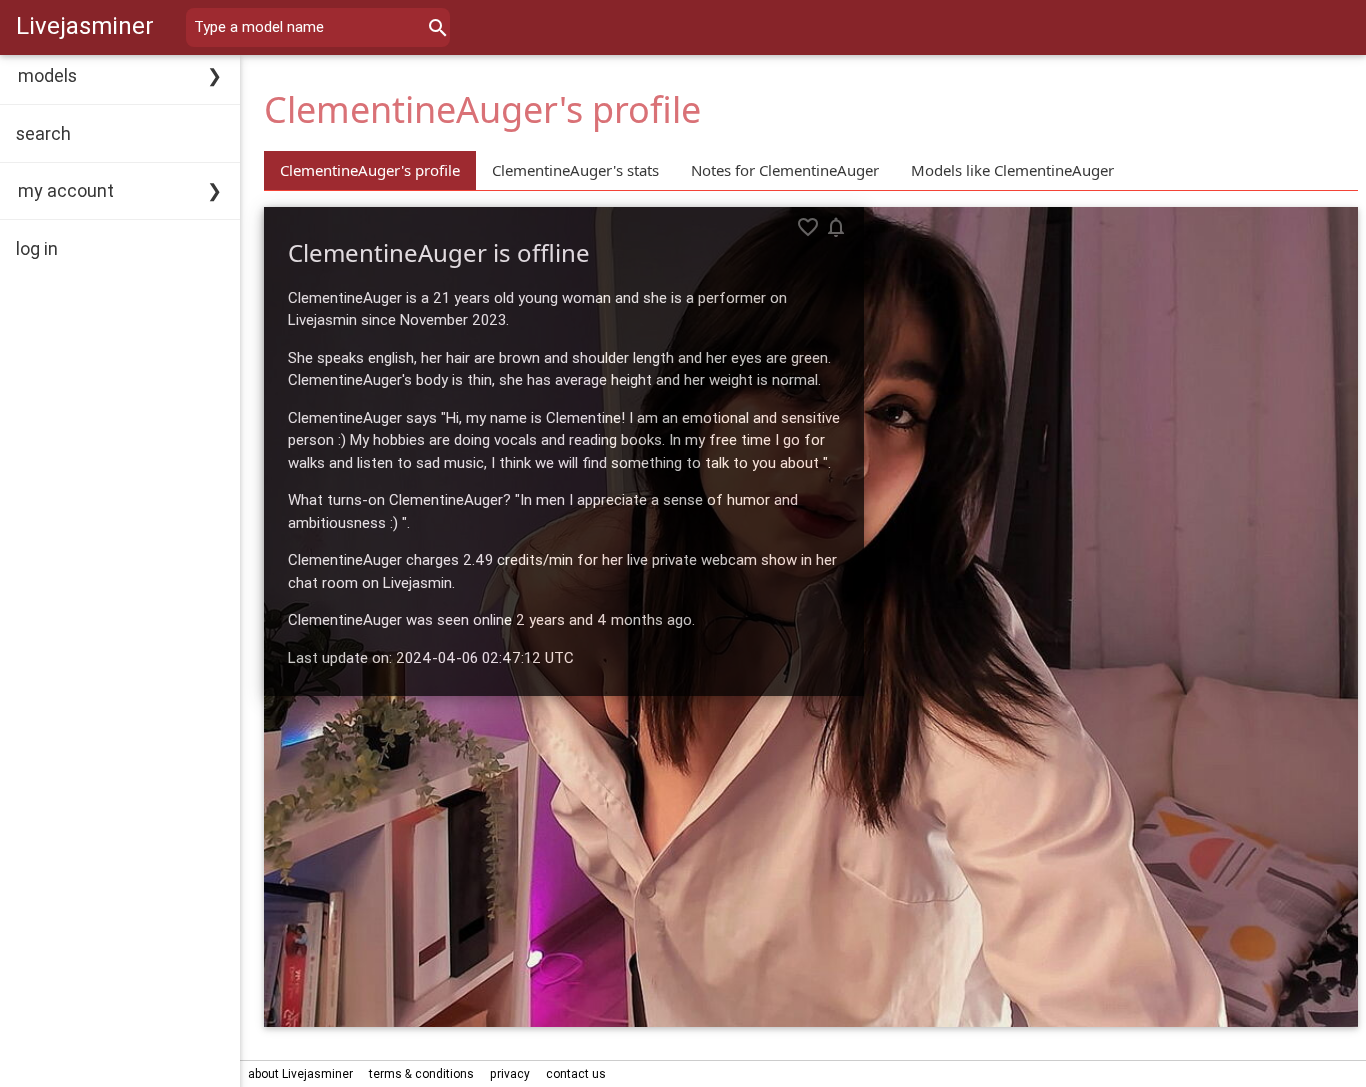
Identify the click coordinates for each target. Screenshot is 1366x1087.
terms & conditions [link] (421, 1073)
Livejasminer (85, 25)
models (47, 75)
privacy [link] (510, 1073)
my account (66, 190)
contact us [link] (576, 1073)
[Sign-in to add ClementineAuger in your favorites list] (808, 227)
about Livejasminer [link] (300, 1073)
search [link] (43, 133)
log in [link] (37, 248)
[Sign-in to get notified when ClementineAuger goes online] (836, 227)
